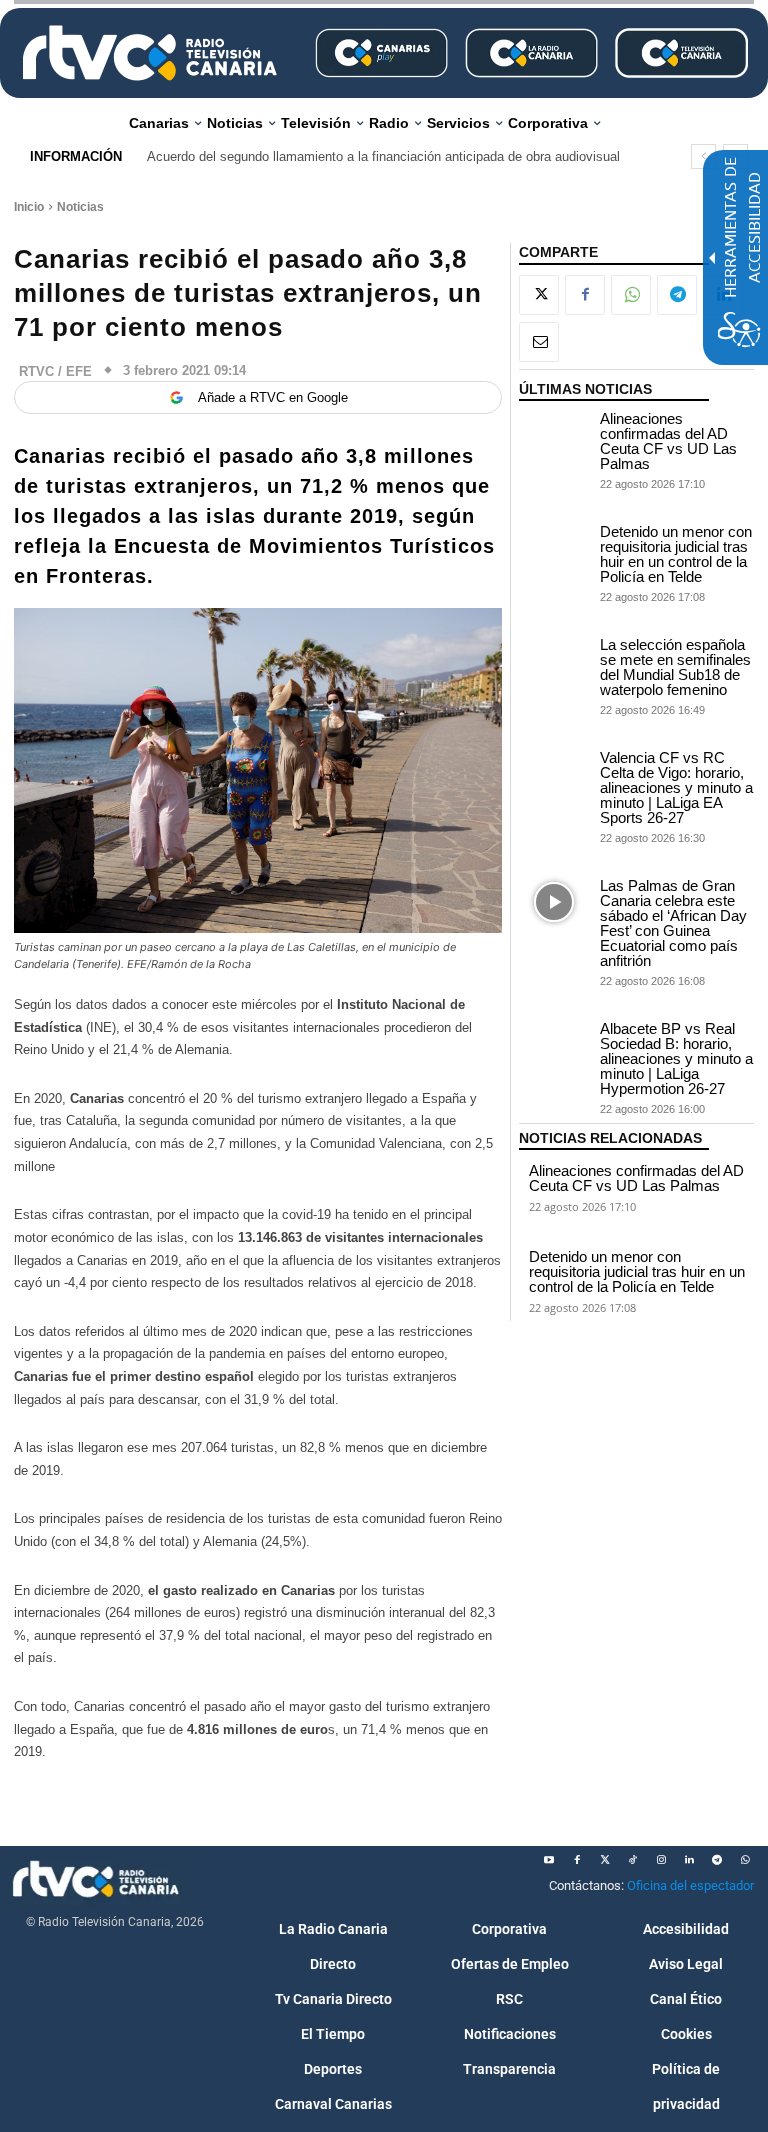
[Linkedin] (689, 1860)
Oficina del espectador (690, 1885)
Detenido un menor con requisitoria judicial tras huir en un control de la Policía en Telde (676, 554)
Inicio (29, 207)
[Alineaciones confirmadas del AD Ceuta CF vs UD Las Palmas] (554, 435)
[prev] (703, 156)
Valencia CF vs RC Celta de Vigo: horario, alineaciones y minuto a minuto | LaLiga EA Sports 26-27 (676, 787)
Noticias (80, 207)
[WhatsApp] (631, 295)
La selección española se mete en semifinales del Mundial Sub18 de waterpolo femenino (675, 667)
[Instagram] (661, 1860)
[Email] (539, 342)
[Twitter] (605, 1860)
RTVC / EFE (55, 371)
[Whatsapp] (745, 1860)
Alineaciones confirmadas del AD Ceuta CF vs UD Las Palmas (668, 441)
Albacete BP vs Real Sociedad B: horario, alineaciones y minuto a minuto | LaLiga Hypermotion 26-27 (676, 1058)
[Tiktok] (633, 1860)
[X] (539, 295)
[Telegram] (677, 295)
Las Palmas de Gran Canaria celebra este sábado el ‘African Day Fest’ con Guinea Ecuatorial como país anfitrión (673, 923)
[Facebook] (585, 295)
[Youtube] (549, 1860)
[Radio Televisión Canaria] (150, 53)
